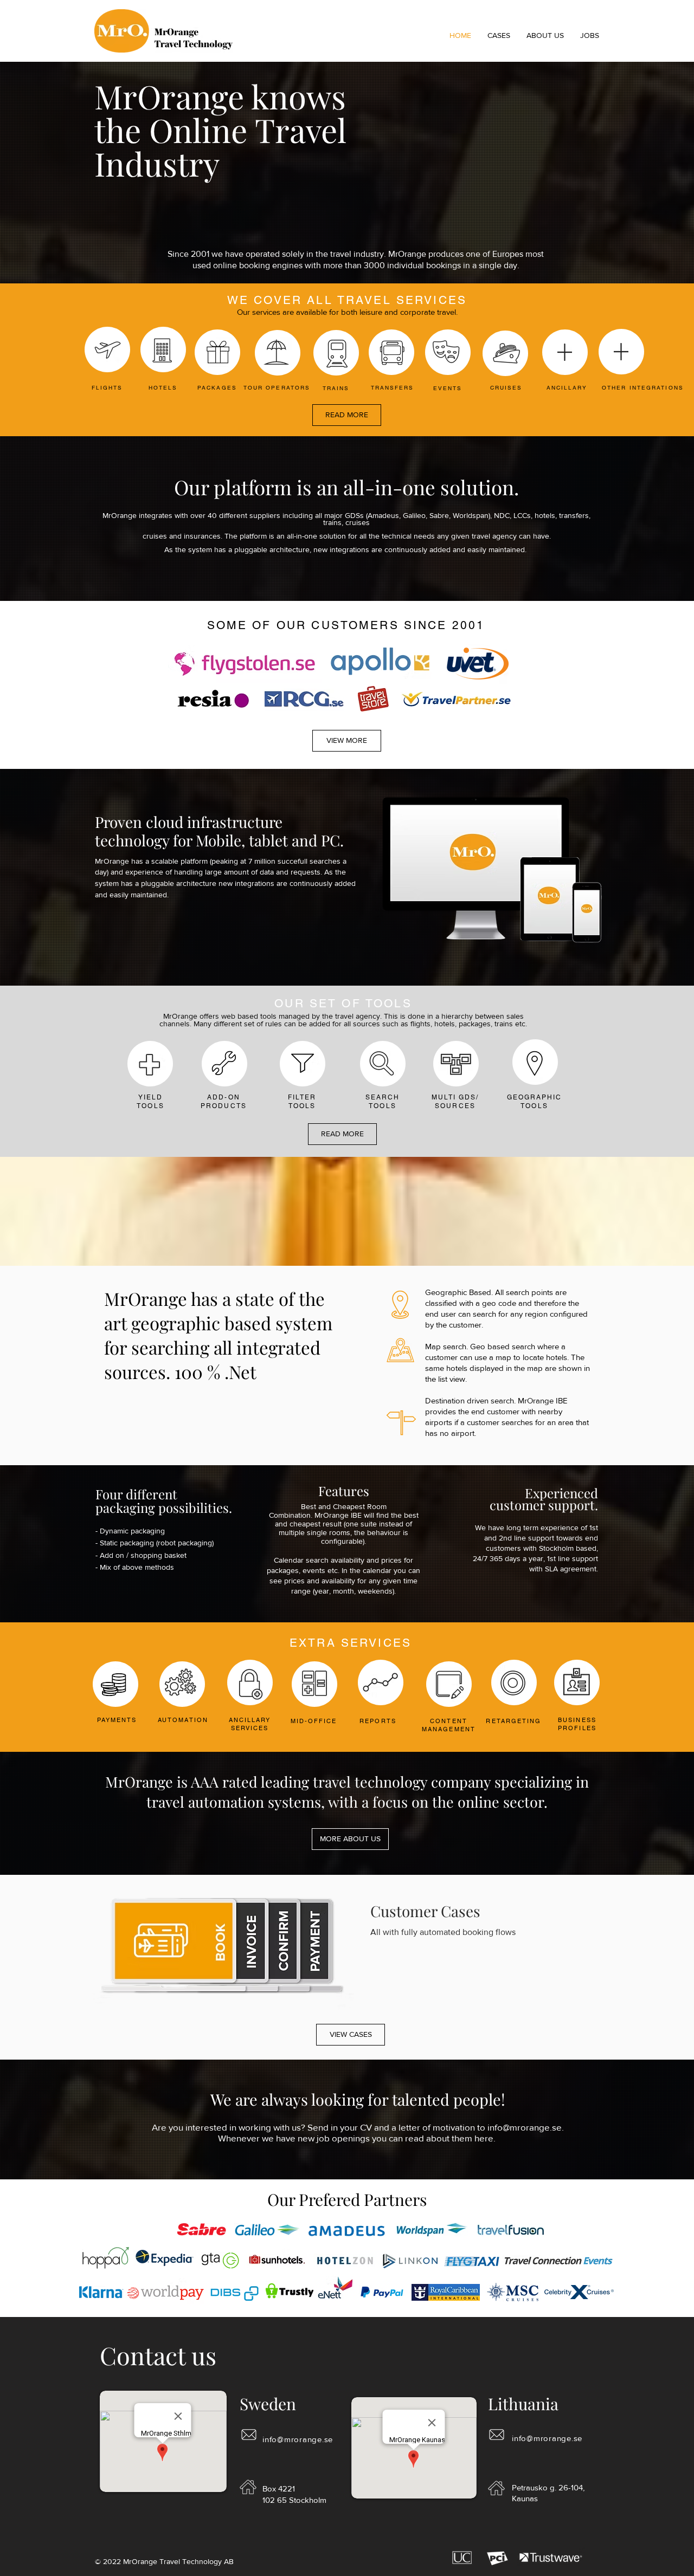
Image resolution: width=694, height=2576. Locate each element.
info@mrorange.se (525, 2127)
